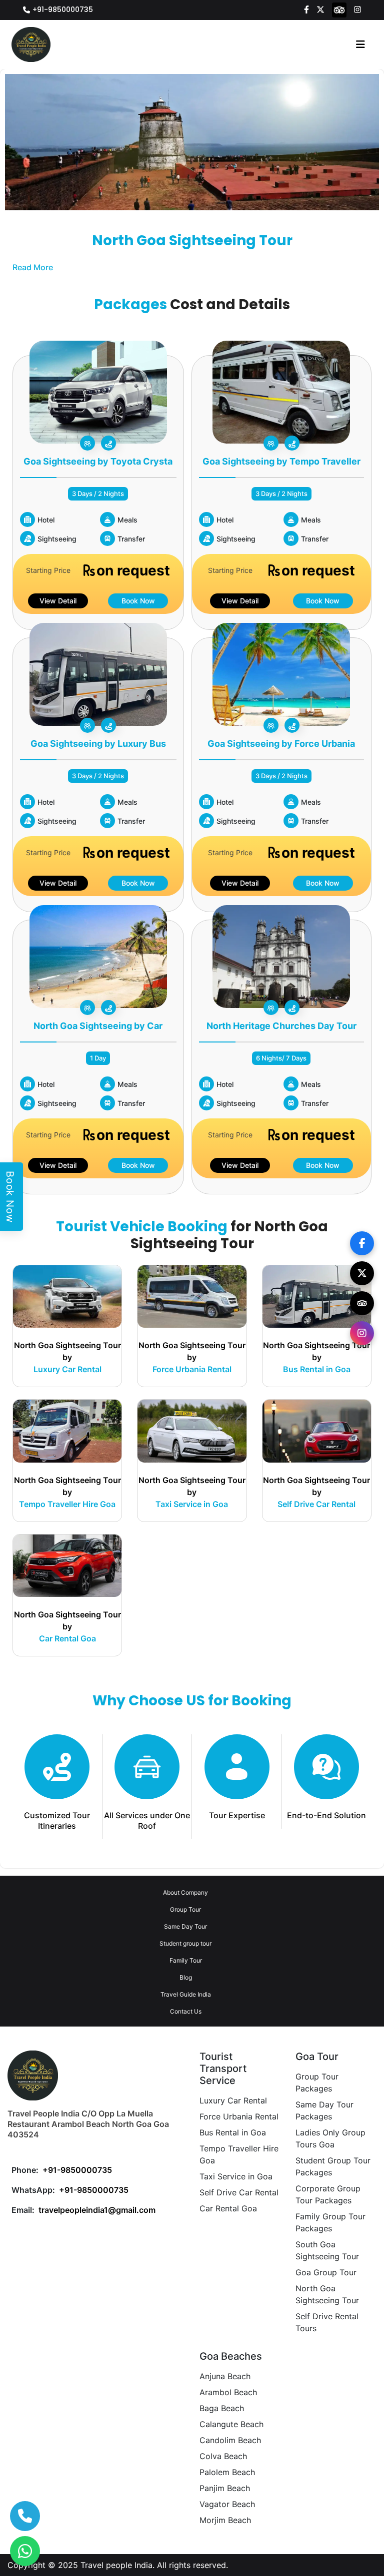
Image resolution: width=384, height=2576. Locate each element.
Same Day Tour (185, 1926)
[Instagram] (357, 9)
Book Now (138, 601)
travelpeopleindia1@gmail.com (97, 2210)
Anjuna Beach (225, 2376)
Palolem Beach (227, 2472)
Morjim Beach (225, 2520)
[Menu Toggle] (360, 44)
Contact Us (186, 2011)
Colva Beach (223, 2456)
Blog (186, 1977)
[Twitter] (320, 9)
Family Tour (186, 1960)
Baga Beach (222, 2408)
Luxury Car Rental (233, 2100)
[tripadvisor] (339, 9)
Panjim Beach (225, 2488)
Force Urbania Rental (239, 2116)
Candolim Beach (230, 2440)
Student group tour (185, 1943)
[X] (362, 1273)
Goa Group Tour (326, 2272)
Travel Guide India (186, 1994)
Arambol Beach (228, 2392)
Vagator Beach (227, 2504)
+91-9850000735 (63, 9)
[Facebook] (306, 9)
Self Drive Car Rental (239, 2192)
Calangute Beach (231, 2424)
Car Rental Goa (228, 2208)
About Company (185, 1892)
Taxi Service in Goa (236, 2176)
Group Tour (185, 1909)
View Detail (58, 601)
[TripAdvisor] (362, 1303)
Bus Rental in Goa (233, 2132)
